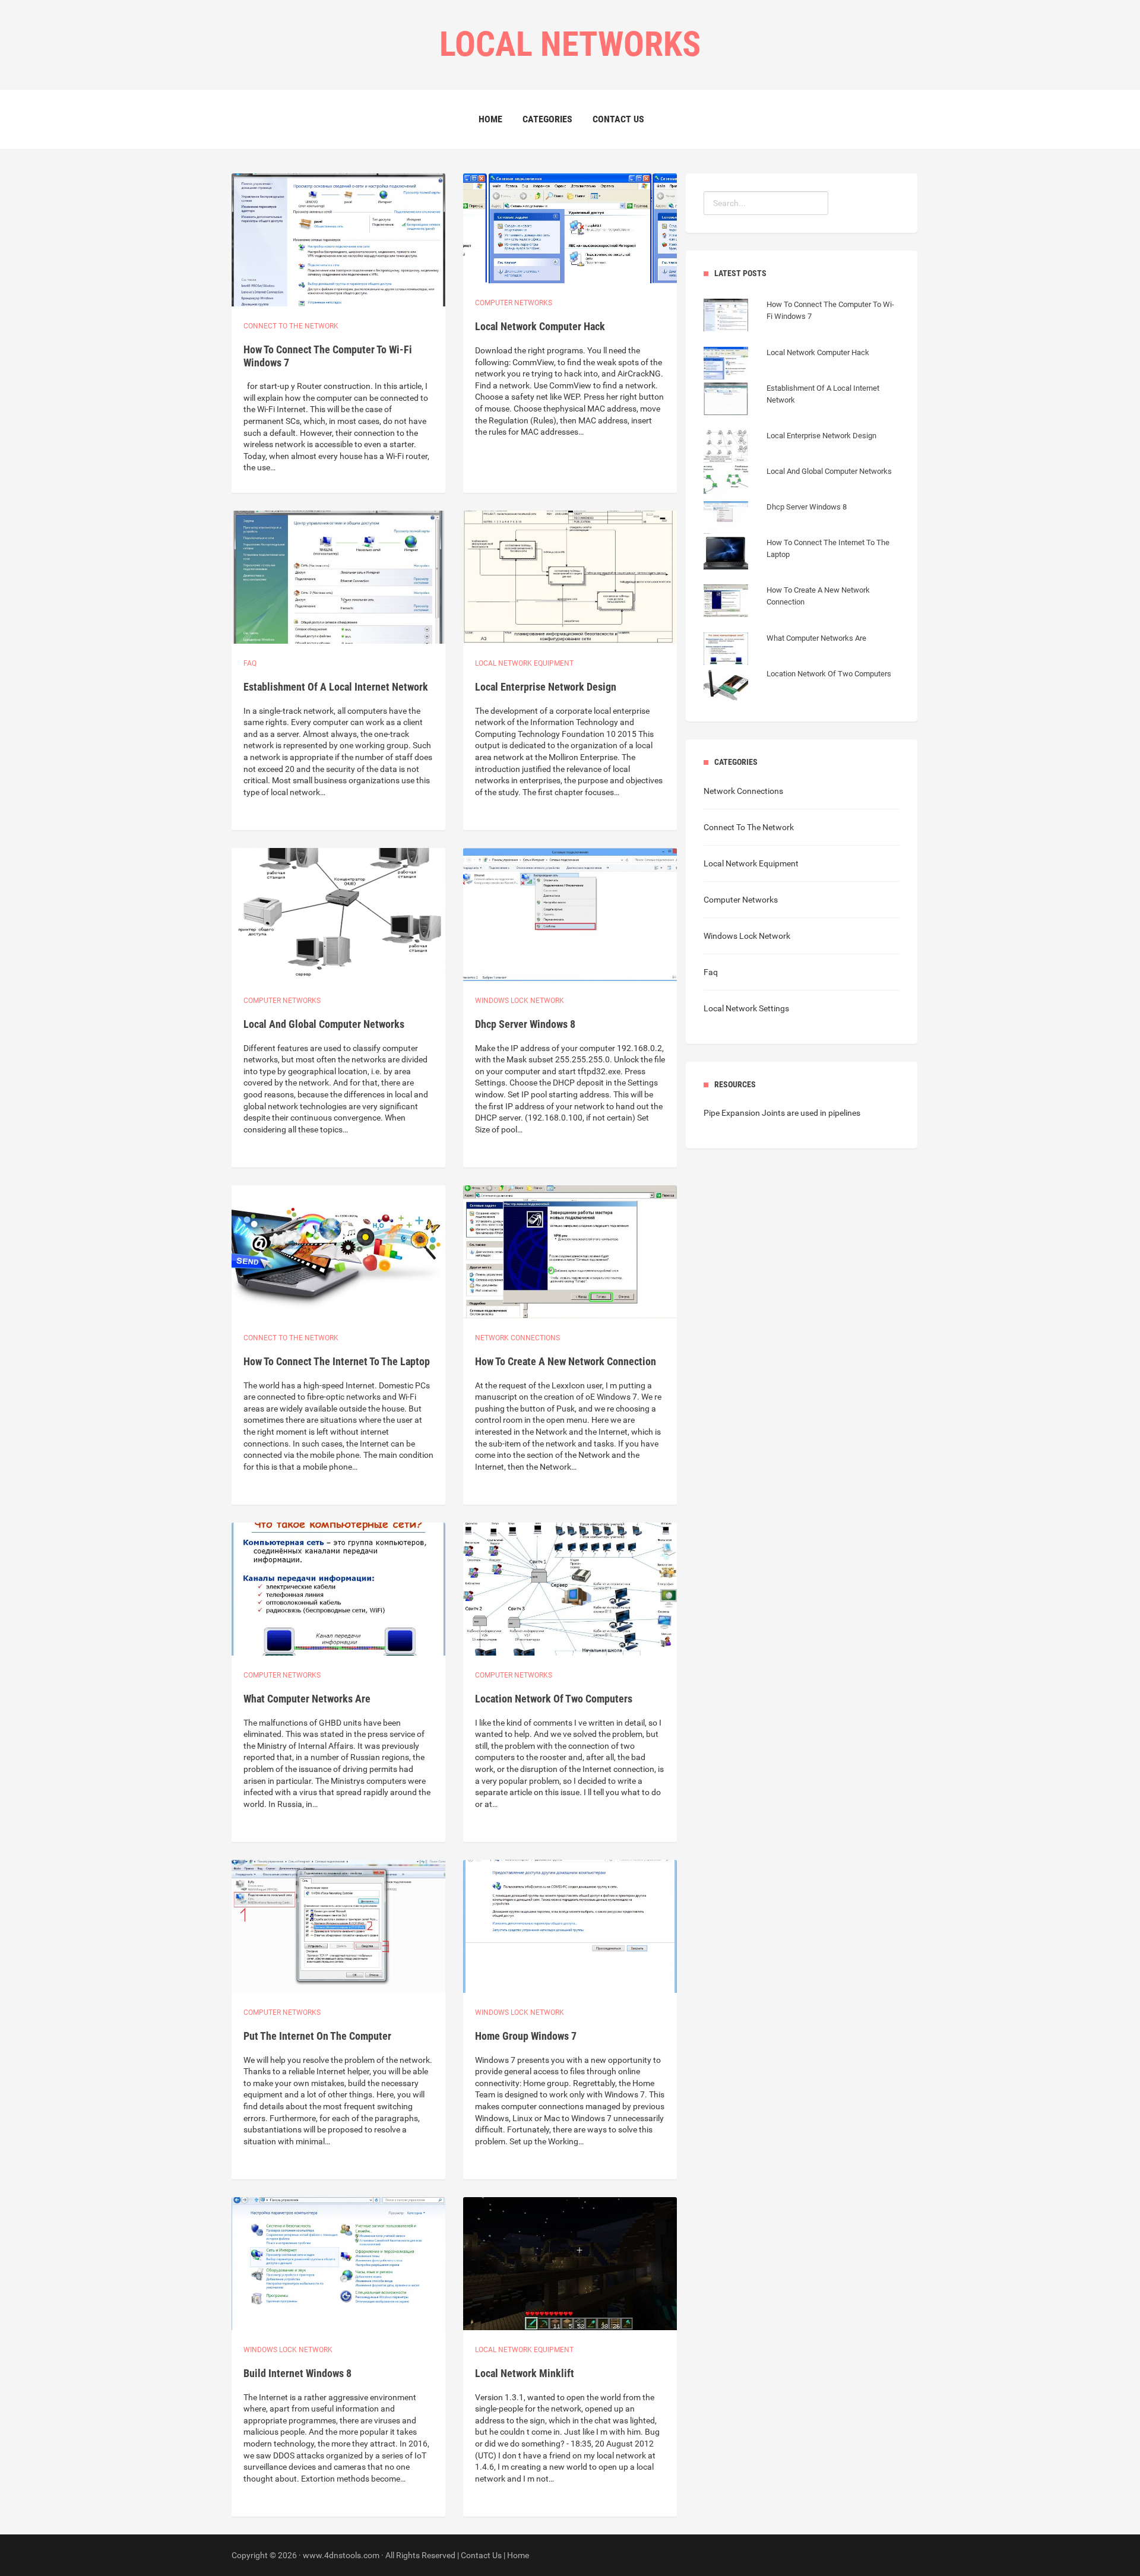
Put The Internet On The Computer (317, 2036)
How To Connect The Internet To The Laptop (337, 1361)
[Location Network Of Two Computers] (797, 686)
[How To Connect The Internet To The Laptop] (802, 567)
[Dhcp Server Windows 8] (775, 519)
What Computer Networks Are (307, 1699)
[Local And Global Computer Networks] (798, 483)
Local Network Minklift (525, 2373)
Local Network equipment (524, 663)
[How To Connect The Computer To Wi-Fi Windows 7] (802, 328)
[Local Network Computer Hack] (786, 365)
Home (490, 119)
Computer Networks (741, 900)
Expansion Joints (753, 1113)
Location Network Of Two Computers (554, 1699)
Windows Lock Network (520, 1001)
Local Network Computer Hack (540, 326)
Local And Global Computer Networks (324, 1024)
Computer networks (514, 303)
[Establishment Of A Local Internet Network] (802, 412)
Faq (250, 663)
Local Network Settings (746, 1008)
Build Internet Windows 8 (297, 2373)
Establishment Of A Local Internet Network (336, 687)
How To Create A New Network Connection (566, 1361)
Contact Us (618, 119)
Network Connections (517, 1338)
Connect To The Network (749, 827)
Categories (547, 119)
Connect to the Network (291, 326)
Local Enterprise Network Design (546, 687)
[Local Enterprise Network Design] (790, 448)
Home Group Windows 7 (526, 2036)
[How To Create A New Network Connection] (802, 614)
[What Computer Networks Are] (785, 650)
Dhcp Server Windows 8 (525, 1024)
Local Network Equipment (751, 863)
